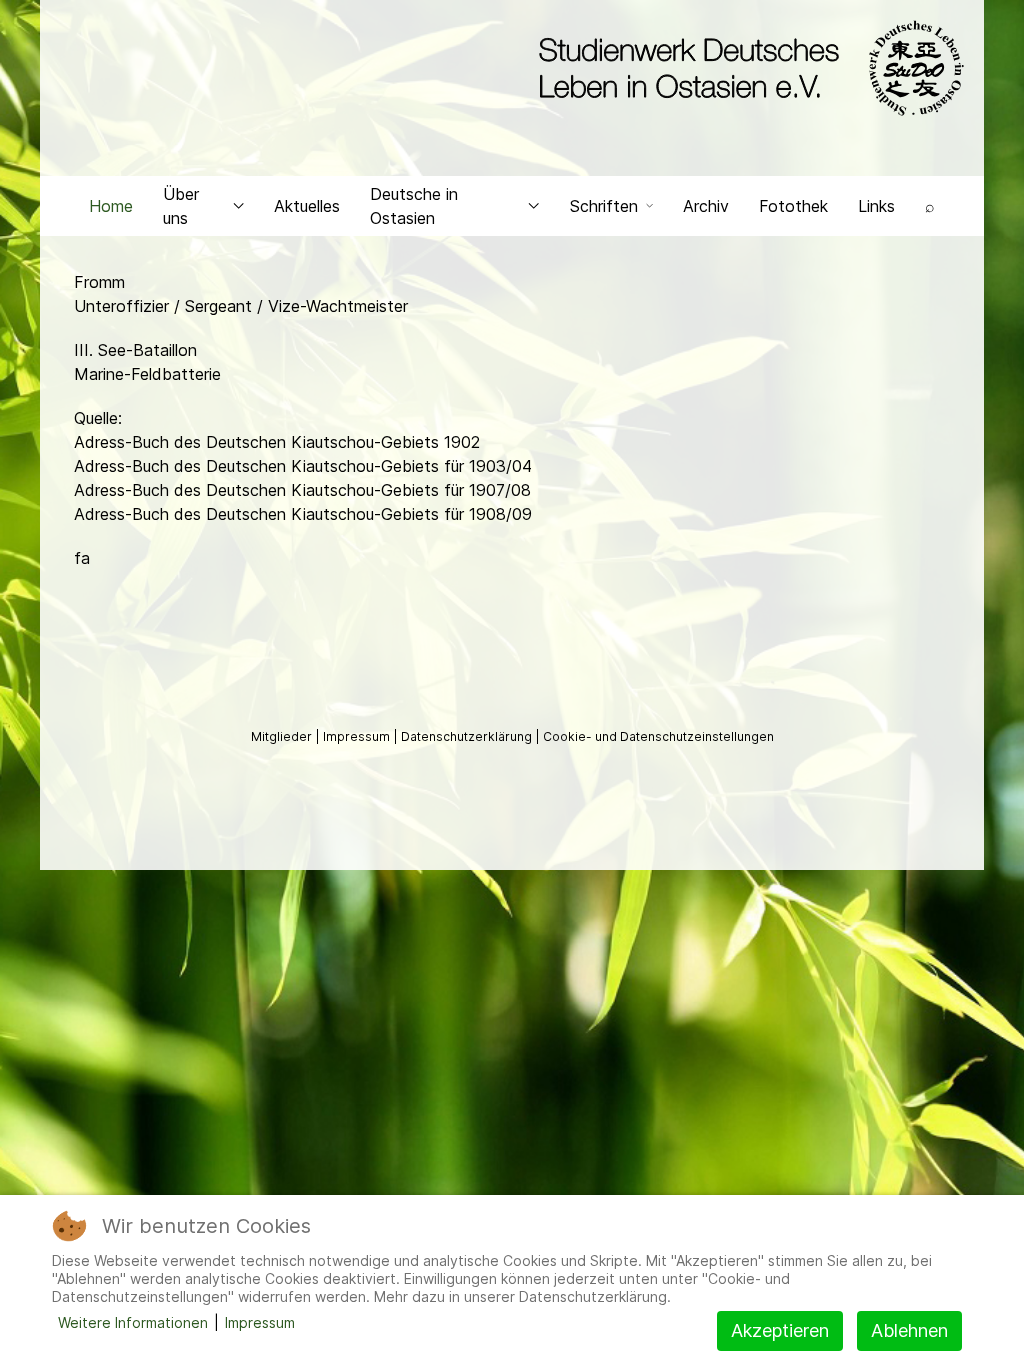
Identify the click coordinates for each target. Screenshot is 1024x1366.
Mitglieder (283, 736)
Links (876, 206)
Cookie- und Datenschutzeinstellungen (658, 736)
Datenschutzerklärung (468, 736)
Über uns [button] (181, 206)
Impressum (358, 736)
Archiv (706, 206)
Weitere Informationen (133, 1322)
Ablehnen (909, 1330)
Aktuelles (307, 206)
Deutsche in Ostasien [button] (414, 206)
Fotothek (793, 206)
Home (111, 206)
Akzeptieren (780, 1330)
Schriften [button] (604, 206)
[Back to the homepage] (746, 68)
